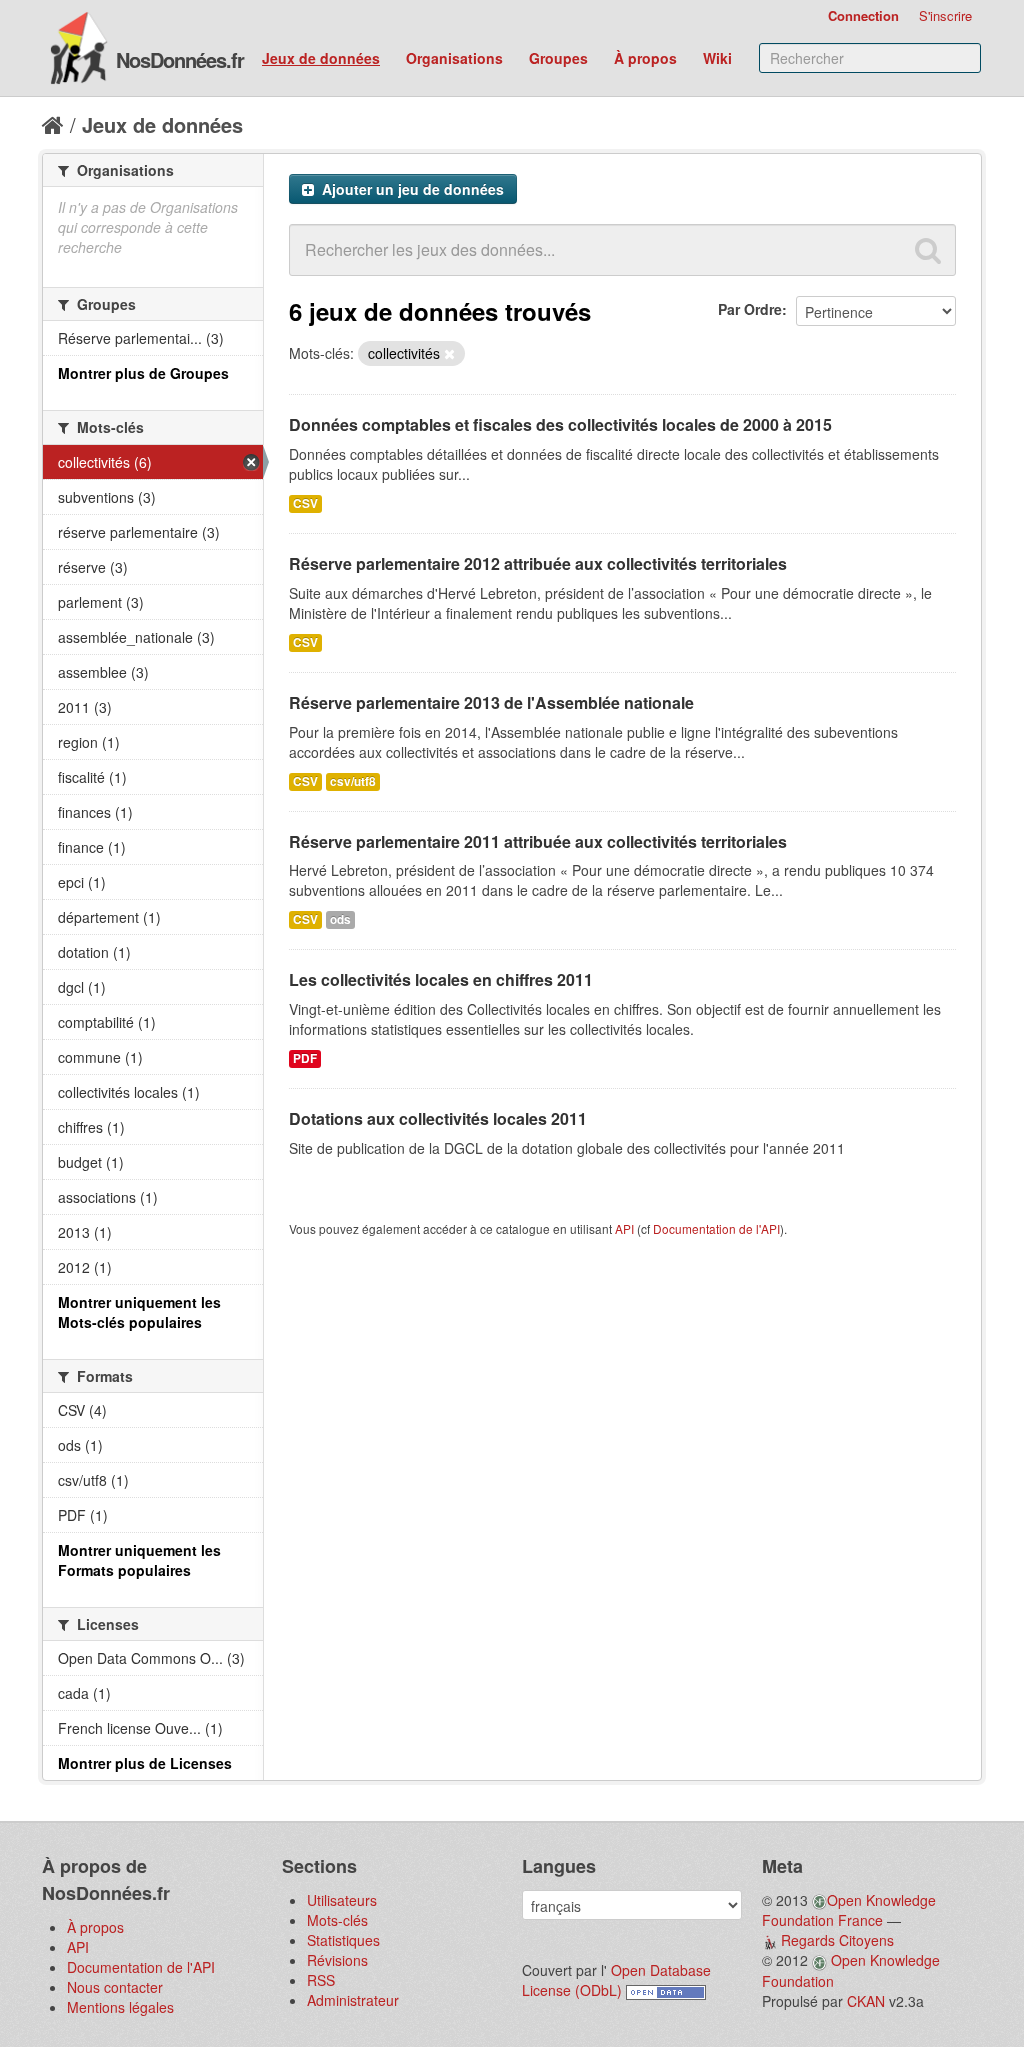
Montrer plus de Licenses (145, 1763)
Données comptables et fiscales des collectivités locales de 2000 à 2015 (560, 424)
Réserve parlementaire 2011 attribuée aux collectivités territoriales (538, 841)
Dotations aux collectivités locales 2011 (438, 1118)
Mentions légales (120, 2007)
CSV (305, 503)
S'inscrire (945, 15)
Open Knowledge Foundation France (849, 1910)
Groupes (558, 58)
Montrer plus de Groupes (143, 373)
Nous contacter (115, 1987)
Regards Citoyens (837, 1940)
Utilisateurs (342, 1900)
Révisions (337, 1960)
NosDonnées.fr (180, 59)
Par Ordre (750, 309)
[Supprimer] (449, 354)
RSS (321, 1980)
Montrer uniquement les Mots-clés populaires (139, 1312)
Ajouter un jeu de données (411, 189)
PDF (305, 1058)
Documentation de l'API (716, 1228)
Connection (863, 15)
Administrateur (353, 2000)
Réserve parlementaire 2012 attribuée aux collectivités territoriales (538, 563)
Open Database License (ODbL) (616, 1980)
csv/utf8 (353, 781)
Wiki (717, 58)
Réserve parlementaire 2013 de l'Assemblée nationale (491, 702)
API (624, 1228)
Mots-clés (337, 1920)
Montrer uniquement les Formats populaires (139, 1560)
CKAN (866, 2001)
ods (340, 919)
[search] (928, 250)
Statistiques (343, 1940)
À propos (645, 58)
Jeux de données (321, 58)
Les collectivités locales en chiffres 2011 (441, 979)
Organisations (454, 58)
